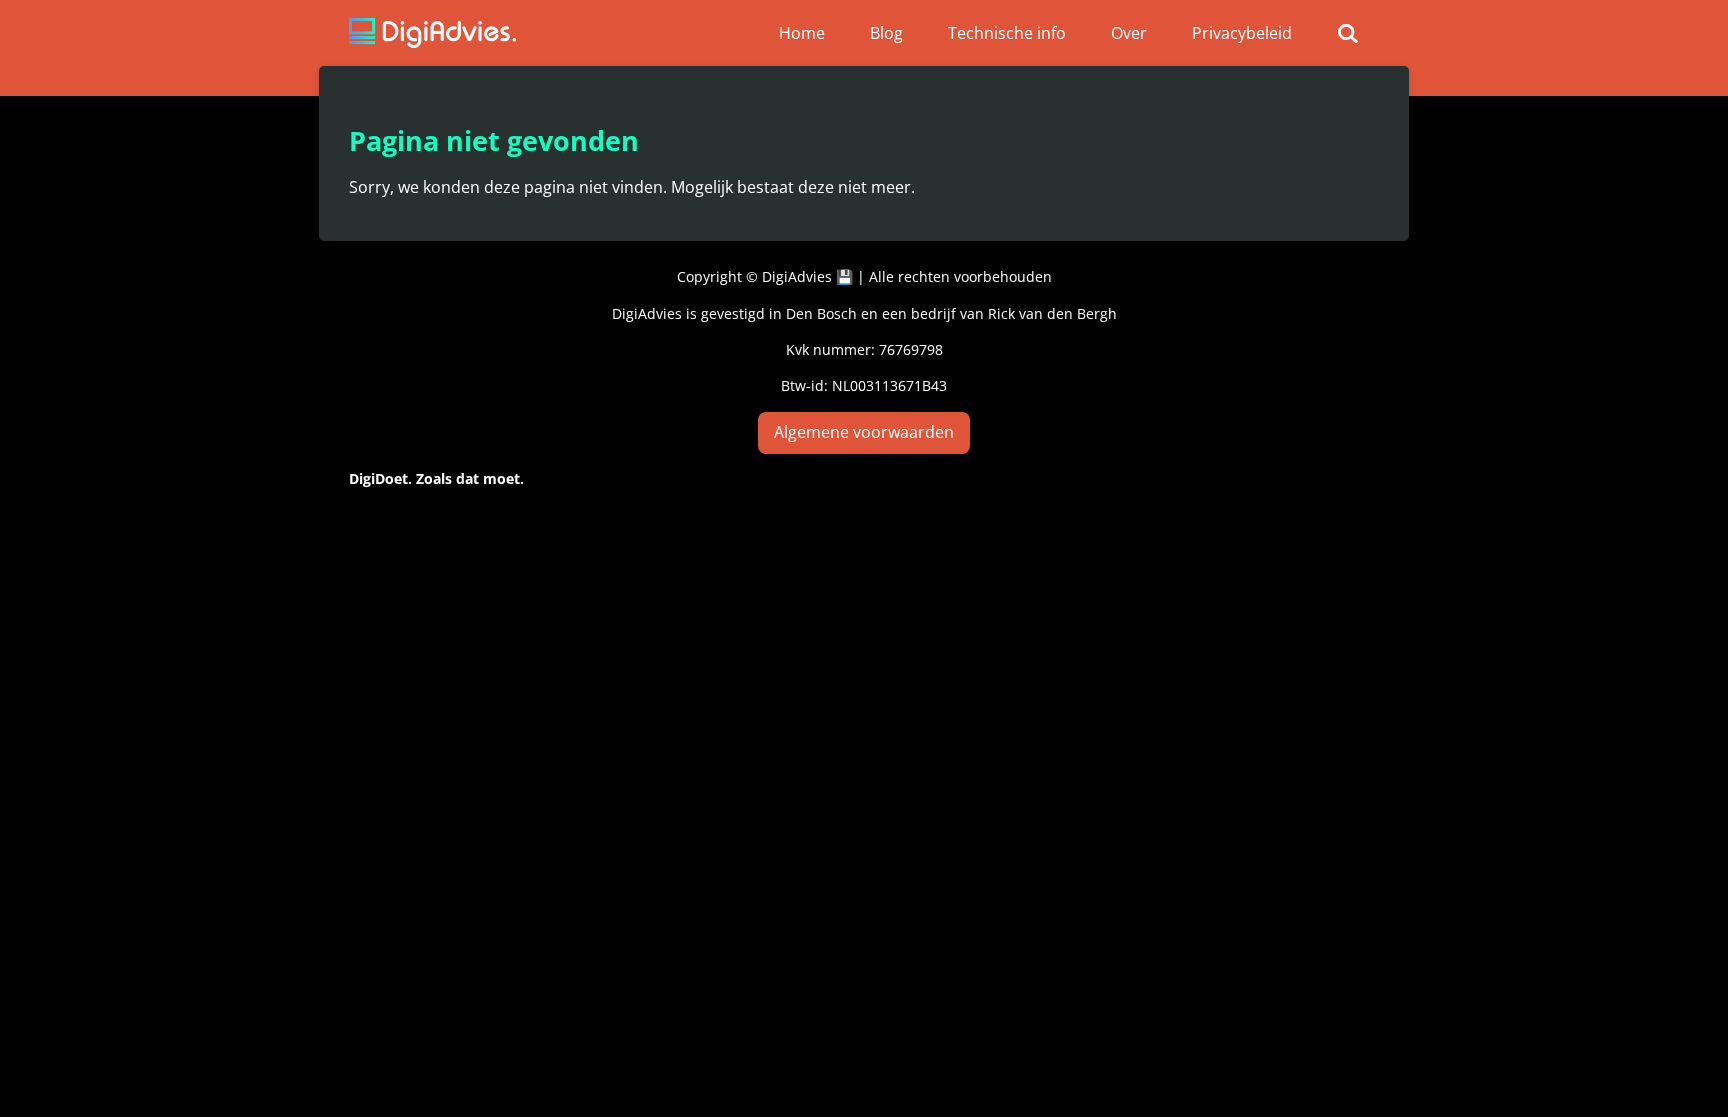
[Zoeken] (1348, 33)
